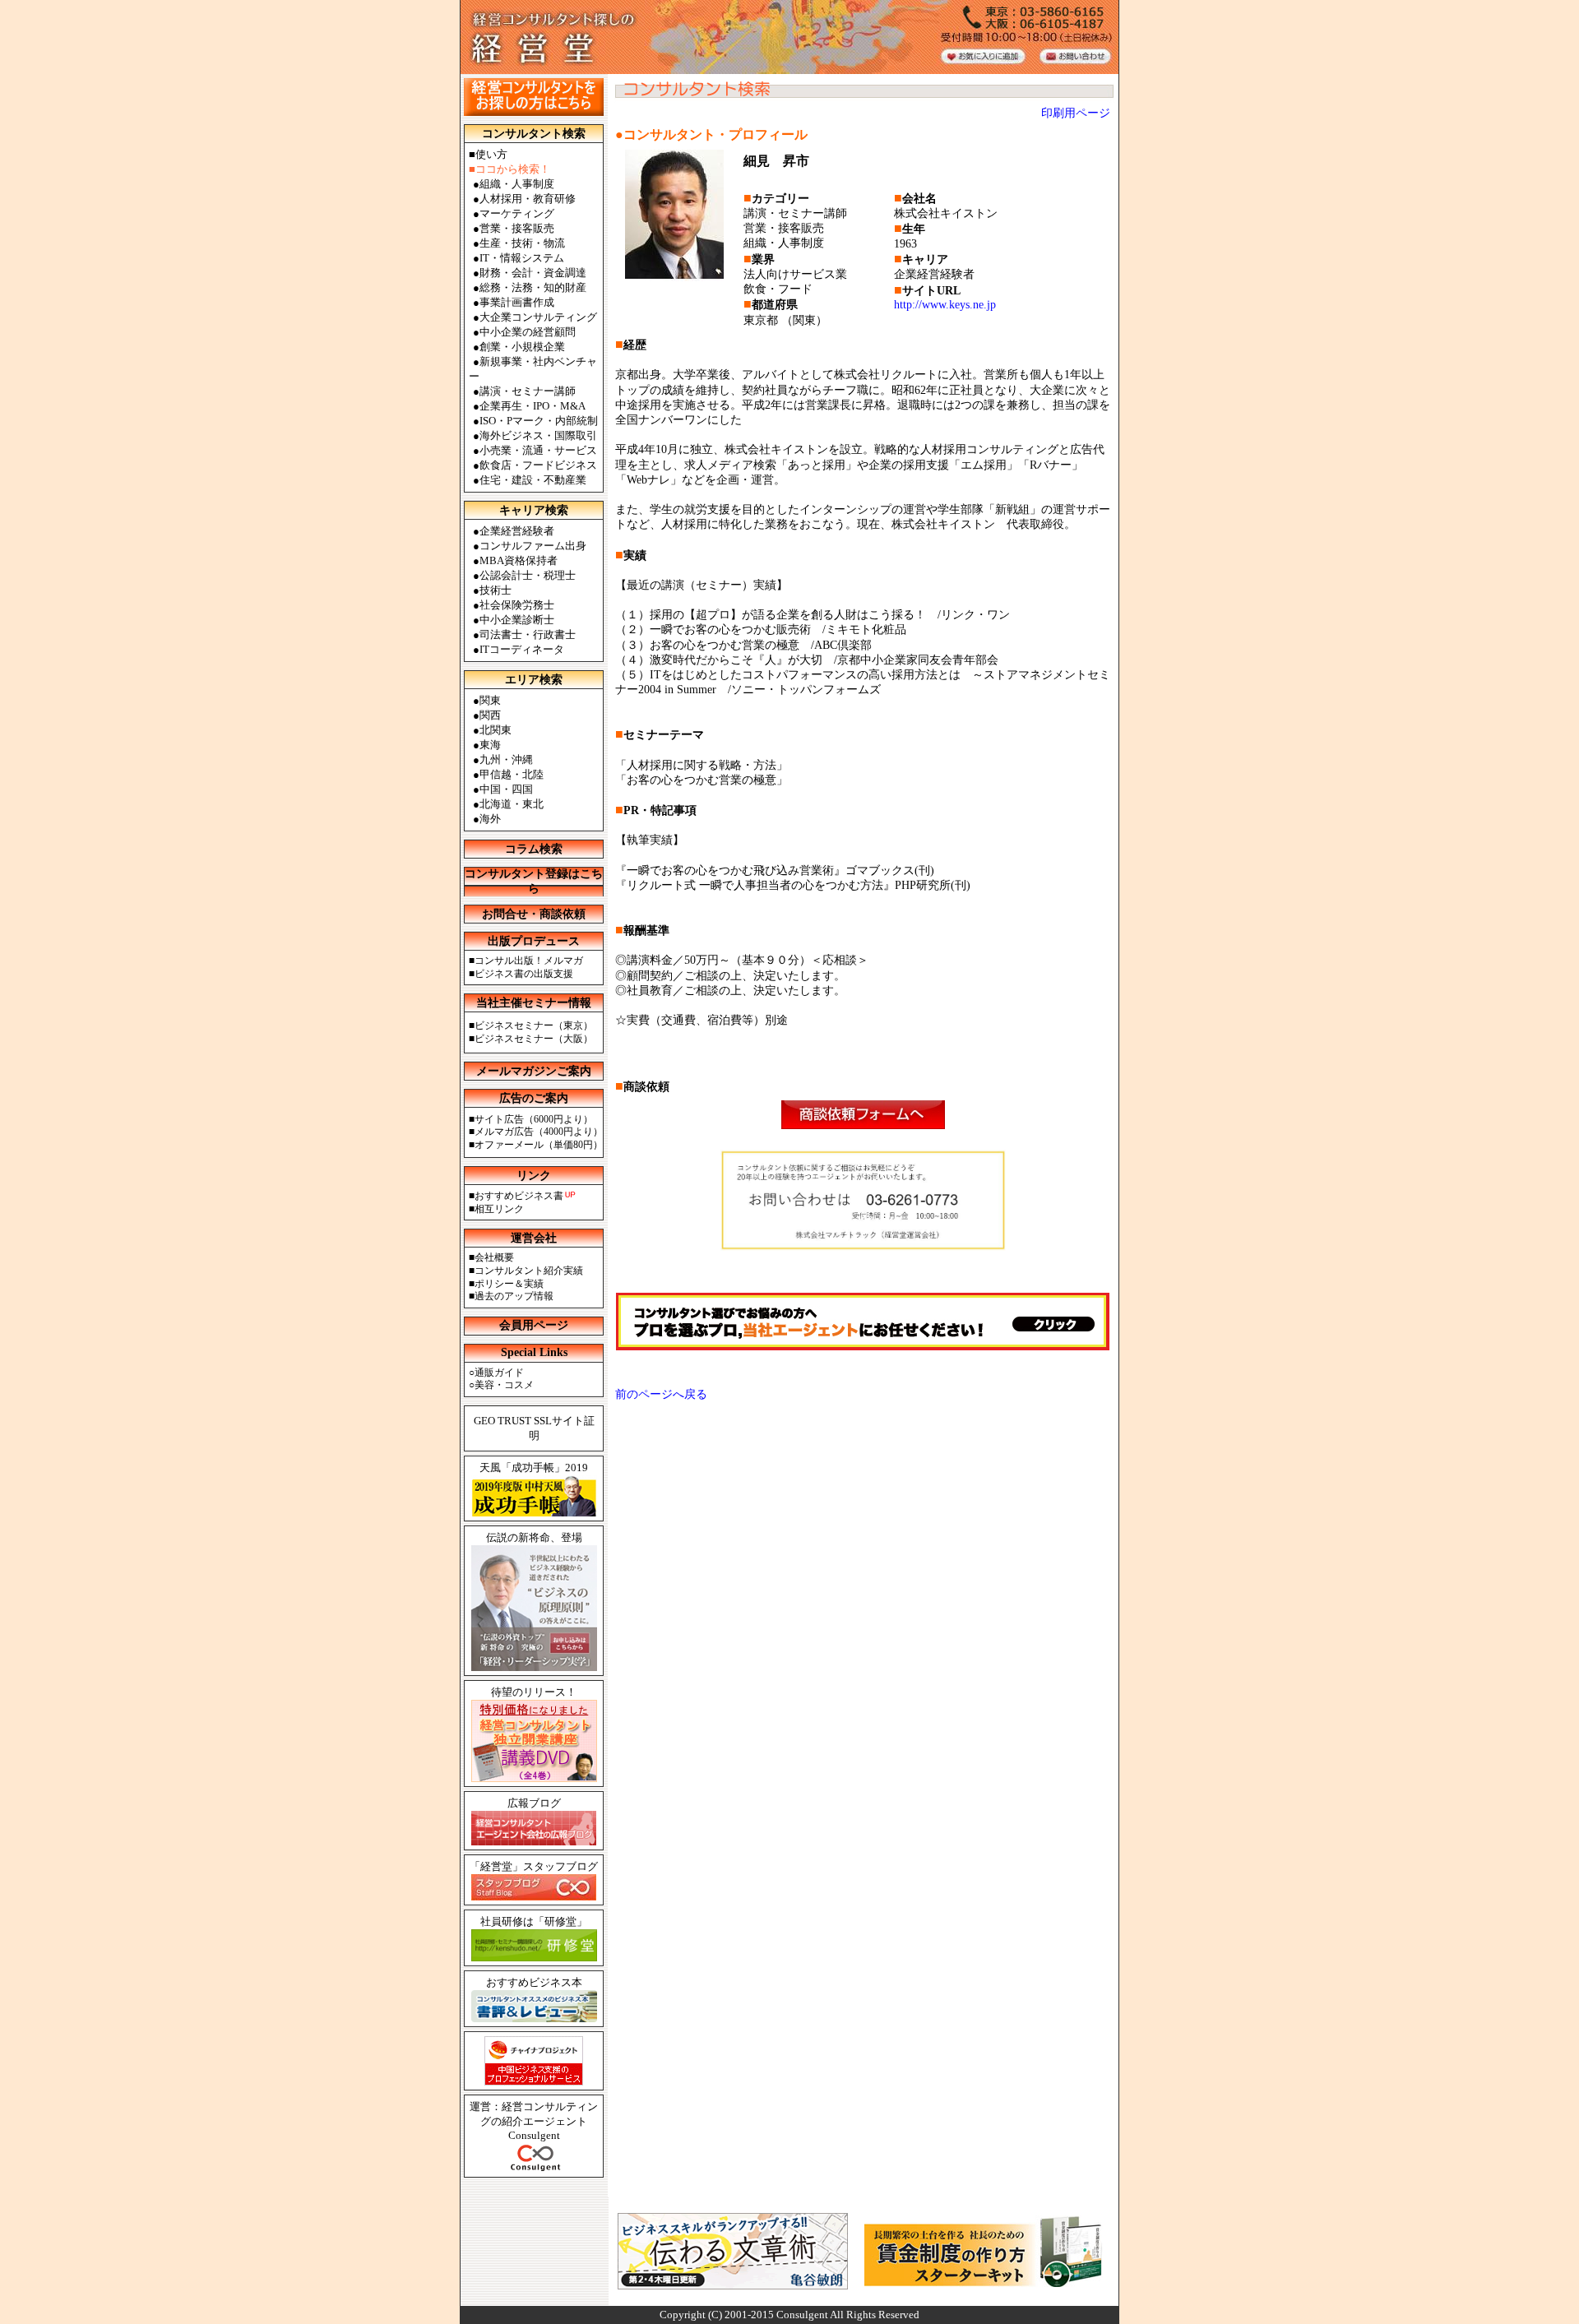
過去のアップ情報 (514, 1296)
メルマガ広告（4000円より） (539, 1132)
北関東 (495, 730)
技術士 (495, 590)
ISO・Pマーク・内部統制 (539, 421)
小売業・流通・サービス (538, 450)
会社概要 (494, 1257)
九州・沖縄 (506, 759)
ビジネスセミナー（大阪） (534, 1039)
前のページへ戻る (661, 1394)
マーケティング (517, 213)
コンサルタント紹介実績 (529, 1271)
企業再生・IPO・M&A (533, 406)
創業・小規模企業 (522, 347)
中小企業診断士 (517, 620)
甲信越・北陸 (512, 774)
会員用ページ (534, 1325)
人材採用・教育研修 (528, 199)
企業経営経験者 (517, 531)
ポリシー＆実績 (509, 1284)
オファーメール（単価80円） (539, 1145)
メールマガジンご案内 (534, 1071)
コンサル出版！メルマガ (529, 961)
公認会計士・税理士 (528, 575)
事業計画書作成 (517, 302)
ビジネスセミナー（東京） (534, 1025)
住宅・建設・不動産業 (533, 480)
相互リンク (499, 1209)
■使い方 (488, 154)
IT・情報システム (522, 258)
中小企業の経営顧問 (528, 332)
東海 (490, 745)
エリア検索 (534, 680)
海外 (490, 819)
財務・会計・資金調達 (533, 273)
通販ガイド (499, 1373)
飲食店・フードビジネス (538, 465)
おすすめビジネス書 (519, 1196)
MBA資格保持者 (519, 560)
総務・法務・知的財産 (533, 287)
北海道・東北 (512, 804)
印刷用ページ (1076, 113)
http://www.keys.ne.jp (945, 305)
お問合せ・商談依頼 (534, 914)
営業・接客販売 (517, 228)
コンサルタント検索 (534, 134)
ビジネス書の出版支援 (524, 974)
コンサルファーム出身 (533, 546)
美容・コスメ (504, 1385)
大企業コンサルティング (538, 317)
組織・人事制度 (517, 184)
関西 (490, 715)
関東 (490, 700)
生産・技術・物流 (522, 243)
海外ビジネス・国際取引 (538, 435)
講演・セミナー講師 (528, 391)
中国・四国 (506, 789)
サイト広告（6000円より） (534, 1119)
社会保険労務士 (517, 605)
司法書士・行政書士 (528, 634)
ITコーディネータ (522, 649)
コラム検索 (534, 849)
